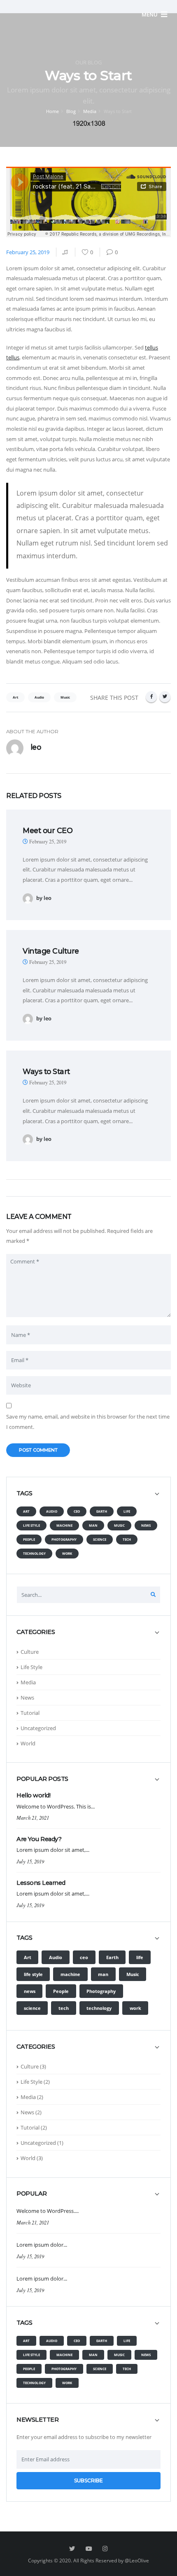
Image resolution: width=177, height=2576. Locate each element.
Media (90, 111)
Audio (52, 1511)
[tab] (88, 1497)
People (29, 1539)
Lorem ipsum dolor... (42, 2245)
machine (64, 1525)
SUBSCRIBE (88, 2480)
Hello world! (33, 1795)
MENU (150, 14)
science (100, 1539)
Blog (71, 111)
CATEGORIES (36, 1632)
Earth (102, 1511)
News (27, 1698)
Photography (64, 1539)
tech (127, 1539)
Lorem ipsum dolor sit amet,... (53, 1850)
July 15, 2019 (30, 1861)
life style (31, 1525)
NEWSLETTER (37, 2420)
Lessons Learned (41, 1883)
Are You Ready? (39, 1839)
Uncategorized (38, 1728)
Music (119, 1525)
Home (52, 111)
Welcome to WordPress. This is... (56, 1806)
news (146, 1525)
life (127, 1511)
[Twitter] (165, 697)
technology (34, 1553)
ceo (77, 1511)
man (93, 1525)
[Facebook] (151, 697)
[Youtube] (88, 2549)
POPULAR (32, 2194)
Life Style (31, 1667)
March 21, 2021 (33, 1817)
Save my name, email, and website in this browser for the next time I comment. (88, 1422)
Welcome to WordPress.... (48, 2211)
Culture (30, 1652)
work (67, 1553)
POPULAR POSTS (42, 1779)
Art (26, 1511)
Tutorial (30, 1713)
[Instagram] (105, 2549)
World (28, 1743)
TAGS (24, 1493)
